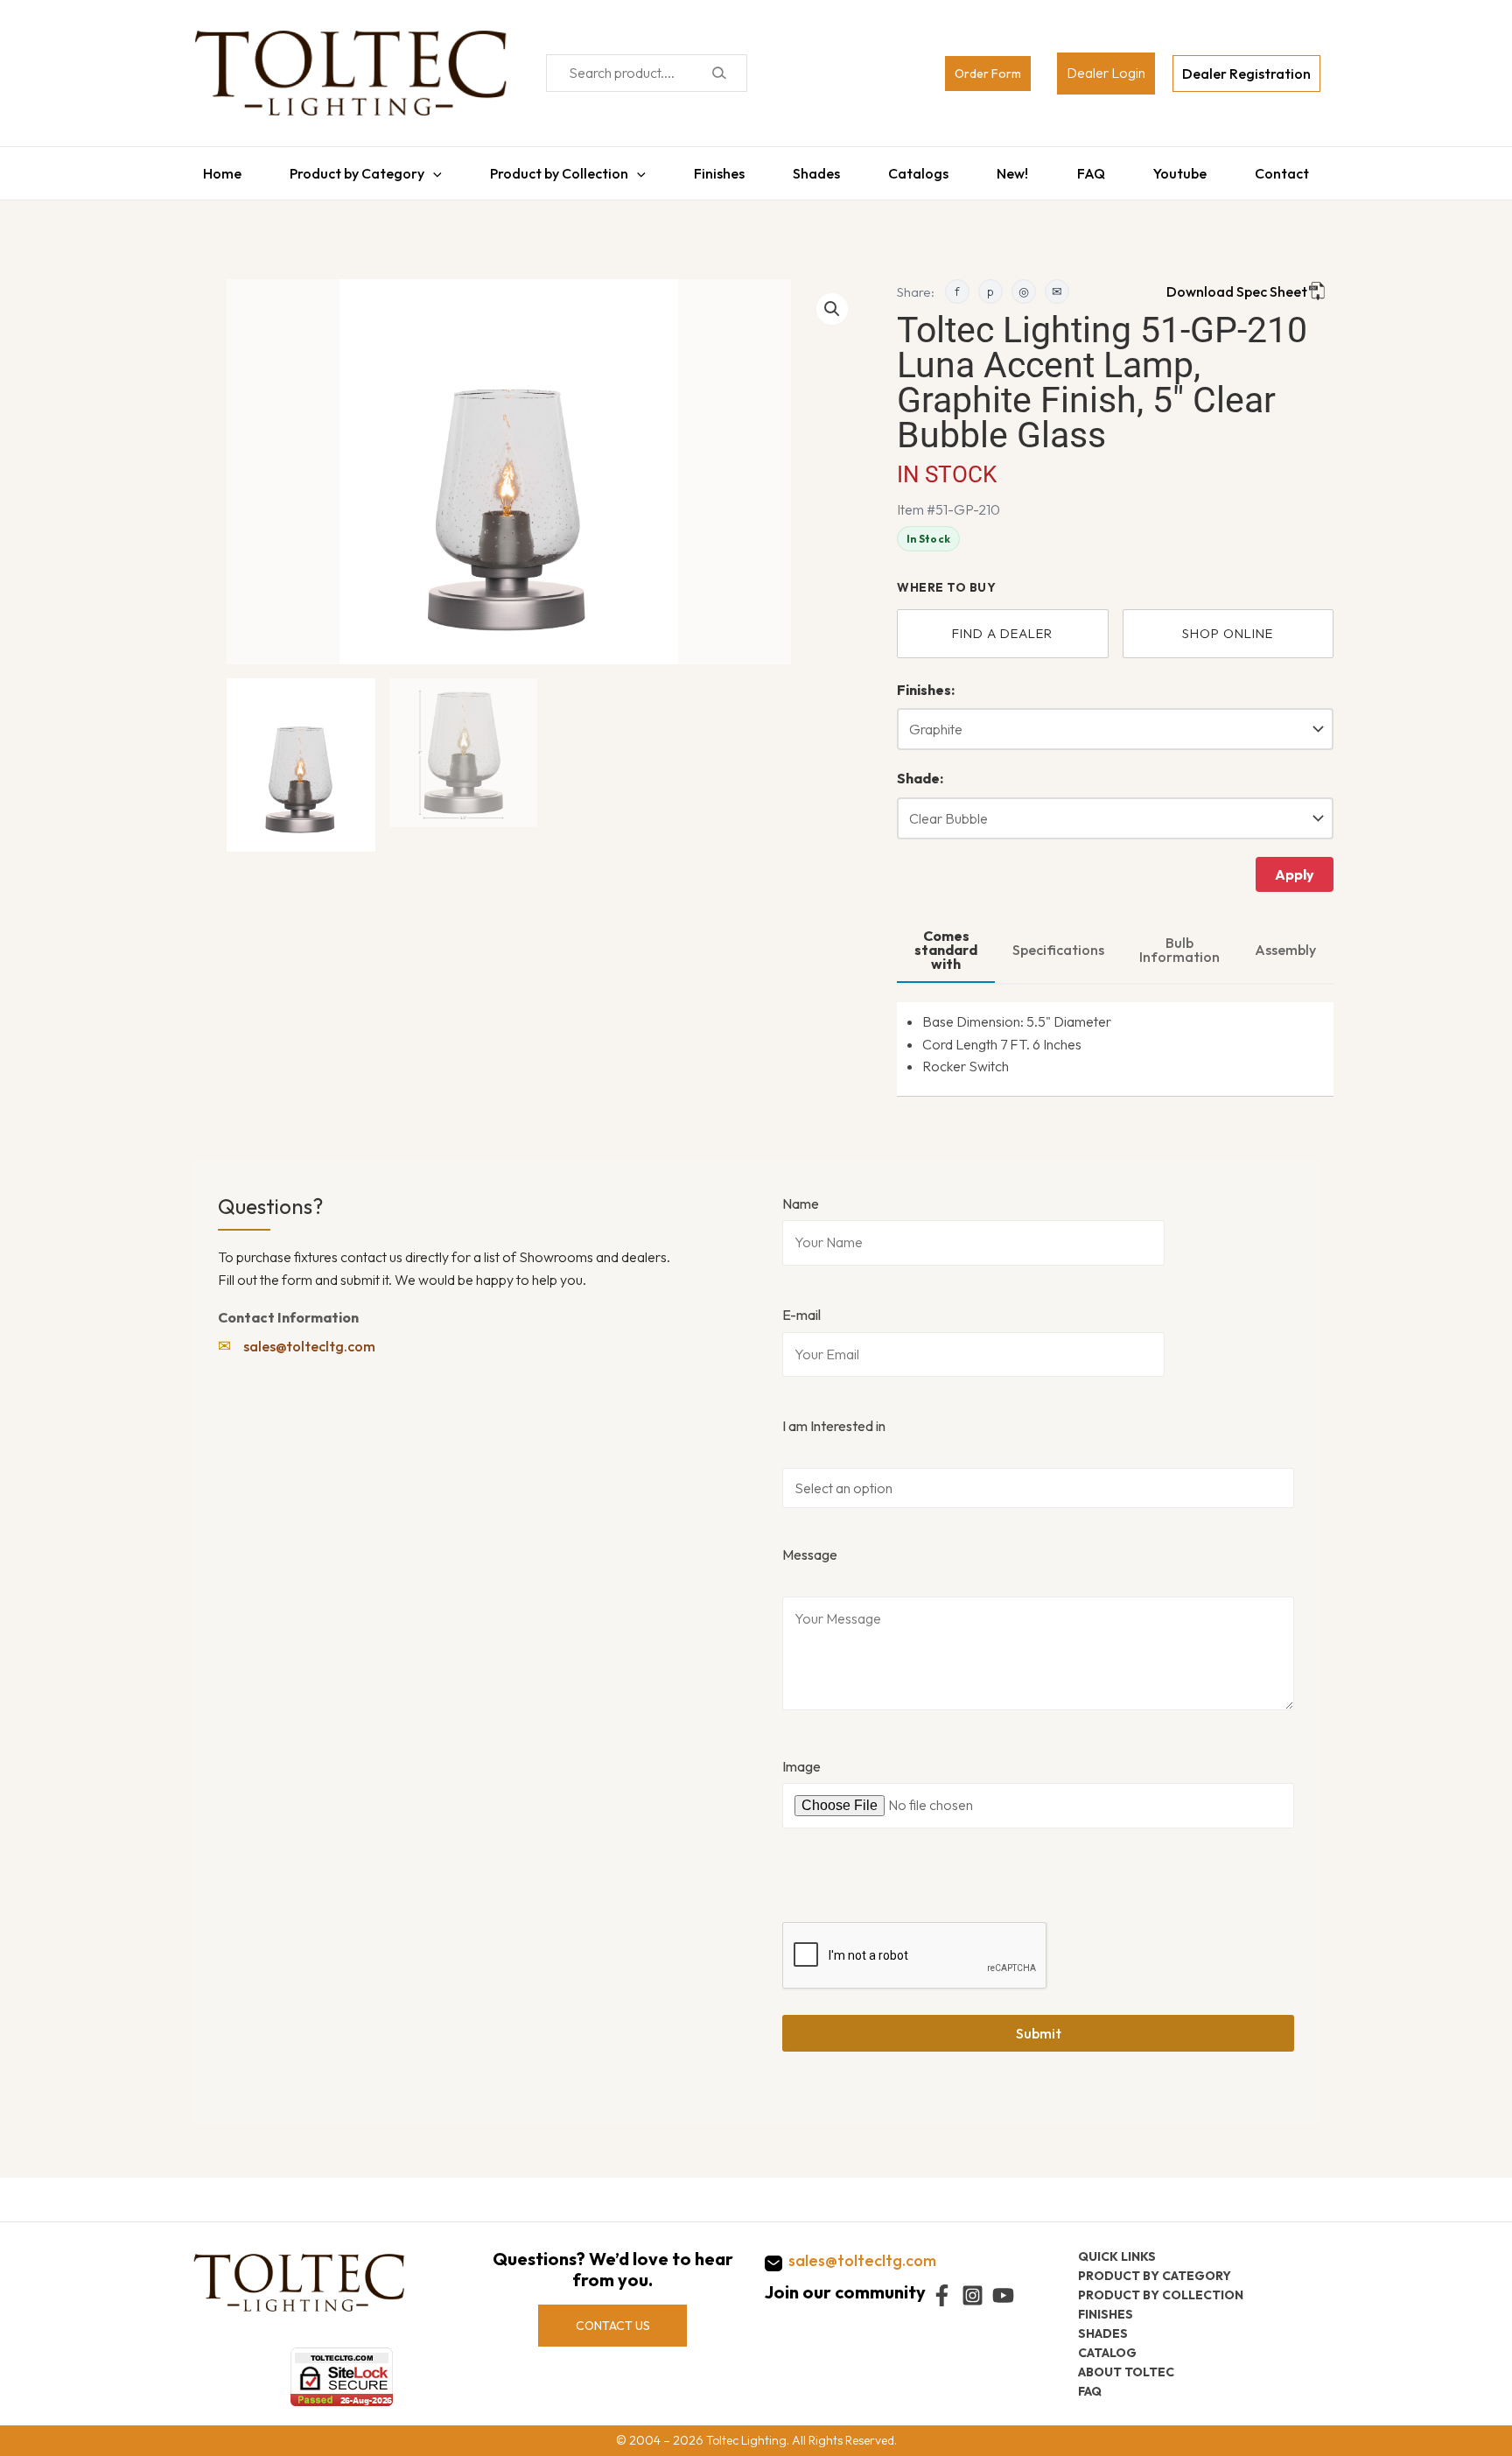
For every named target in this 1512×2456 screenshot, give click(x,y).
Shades (815, 169)
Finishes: (926, 681)
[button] (832, 300)
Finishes (715, 169)
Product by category (1155, 2275)
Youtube (1189, 169)
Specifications (1058, 941)
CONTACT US (613, 2325)
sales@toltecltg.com (309, 1337)
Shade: (920, 769)
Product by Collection (553, 169)
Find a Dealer (1002, 625)
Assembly (1285, 941)
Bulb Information (1179, 941)
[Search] (719, 73)
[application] (424, 169)
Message (810, 1546)
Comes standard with (946, 941)
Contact (1293, 169)
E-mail (801, 1306)
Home (211, 169)
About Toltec (1126, 2371)
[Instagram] (973, 2295)
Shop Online (1228, 625)
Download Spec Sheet (1237, 283)
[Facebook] (942, 2295)
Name (801, 1195)
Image (801, 1758)
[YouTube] (1003, 2295)
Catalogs (920, 169)
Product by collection (1161, 2294)
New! (1017, 169)
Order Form (988, 74)
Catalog (1107, 2352)
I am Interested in (834, 1417)
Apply (1295, 866)
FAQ (1097, 169)
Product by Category (348, 169)
